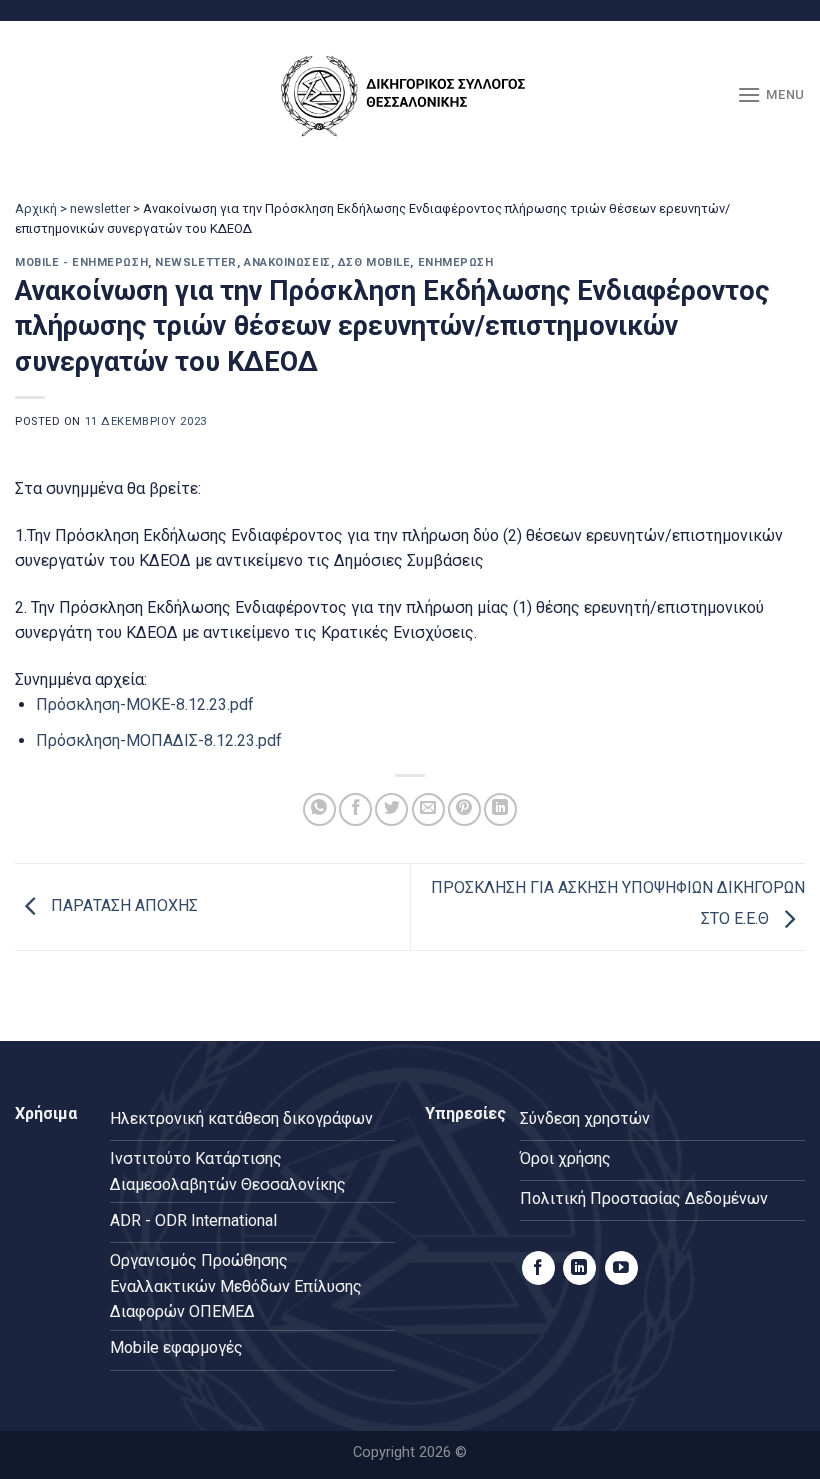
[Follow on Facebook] (538, 1268)
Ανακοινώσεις (287, 262)
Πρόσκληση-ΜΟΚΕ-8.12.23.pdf (145, 704)
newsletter (100, 208)
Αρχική (36, 208)
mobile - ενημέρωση (81, 262)
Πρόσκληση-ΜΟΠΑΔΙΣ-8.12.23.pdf (159, 740)
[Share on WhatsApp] (319, 809)
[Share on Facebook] (355, 809)
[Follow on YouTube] (621, 1268)
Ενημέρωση (456, 262)
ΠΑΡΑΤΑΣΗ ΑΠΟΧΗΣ (122, 906)
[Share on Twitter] (391, 809)
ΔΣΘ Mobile (374, 262)
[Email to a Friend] (428, 809)
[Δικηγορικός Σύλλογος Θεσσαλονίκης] (410, 95)
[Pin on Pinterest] (464, 809)
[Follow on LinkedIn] (579, 1268)
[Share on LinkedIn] (500, 809)
